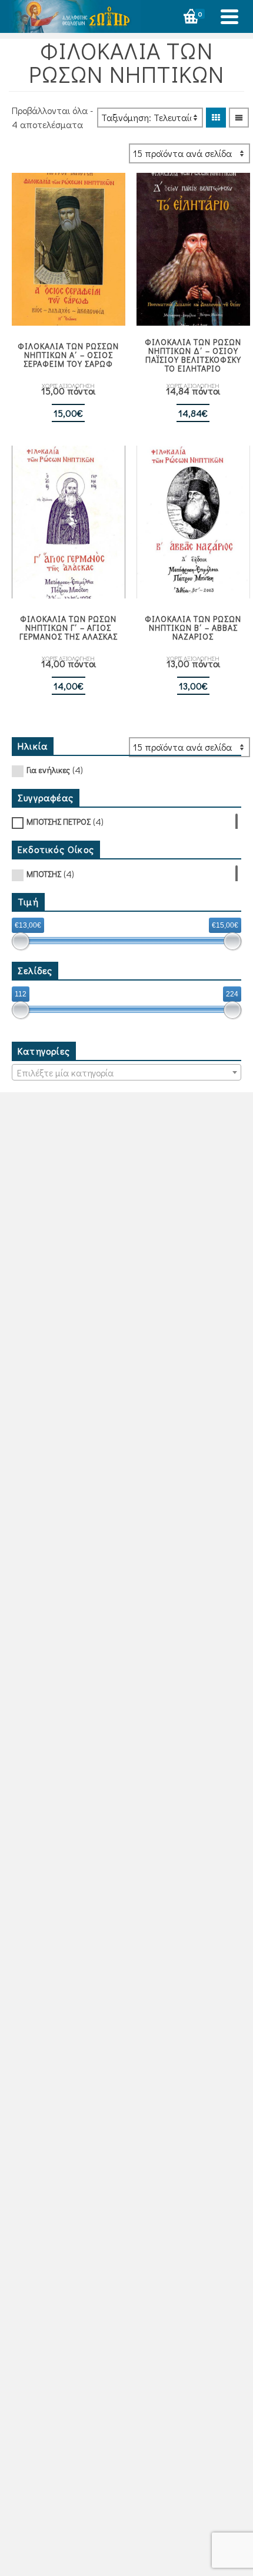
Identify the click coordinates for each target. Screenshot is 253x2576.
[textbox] (126, 1073)
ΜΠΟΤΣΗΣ (44, 874)
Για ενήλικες (48, 770)
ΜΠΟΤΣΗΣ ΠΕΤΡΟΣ (59, 822)
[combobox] (126, 1072)
